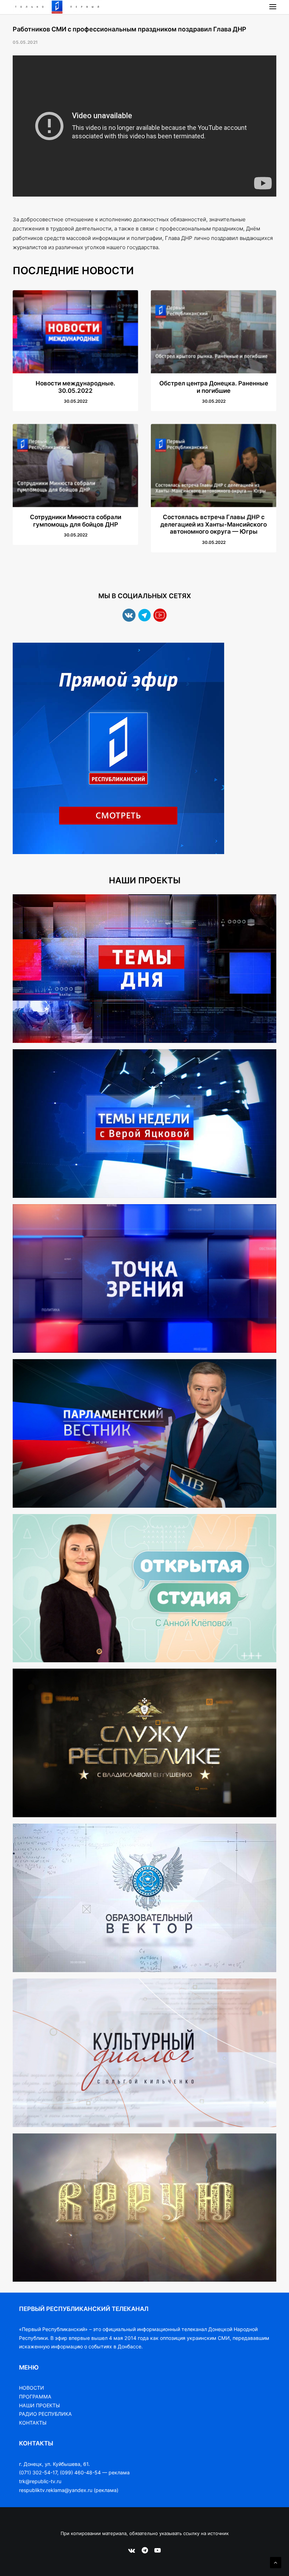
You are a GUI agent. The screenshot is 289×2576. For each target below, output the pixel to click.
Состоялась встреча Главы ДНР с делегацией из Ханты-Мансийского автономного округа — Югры (214, 524)
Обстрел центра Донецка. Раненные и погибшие (214, 387)
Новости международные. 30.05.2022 (75, 387)
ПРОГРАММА (35, 2397)
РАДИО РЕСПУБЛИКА (45, 2414)
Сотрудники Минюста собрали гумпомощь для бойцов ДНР (76, 521)
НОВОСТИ (32, 2388)
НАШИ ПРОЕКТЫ (39, 2405)
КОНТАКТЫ (33, 2423)
